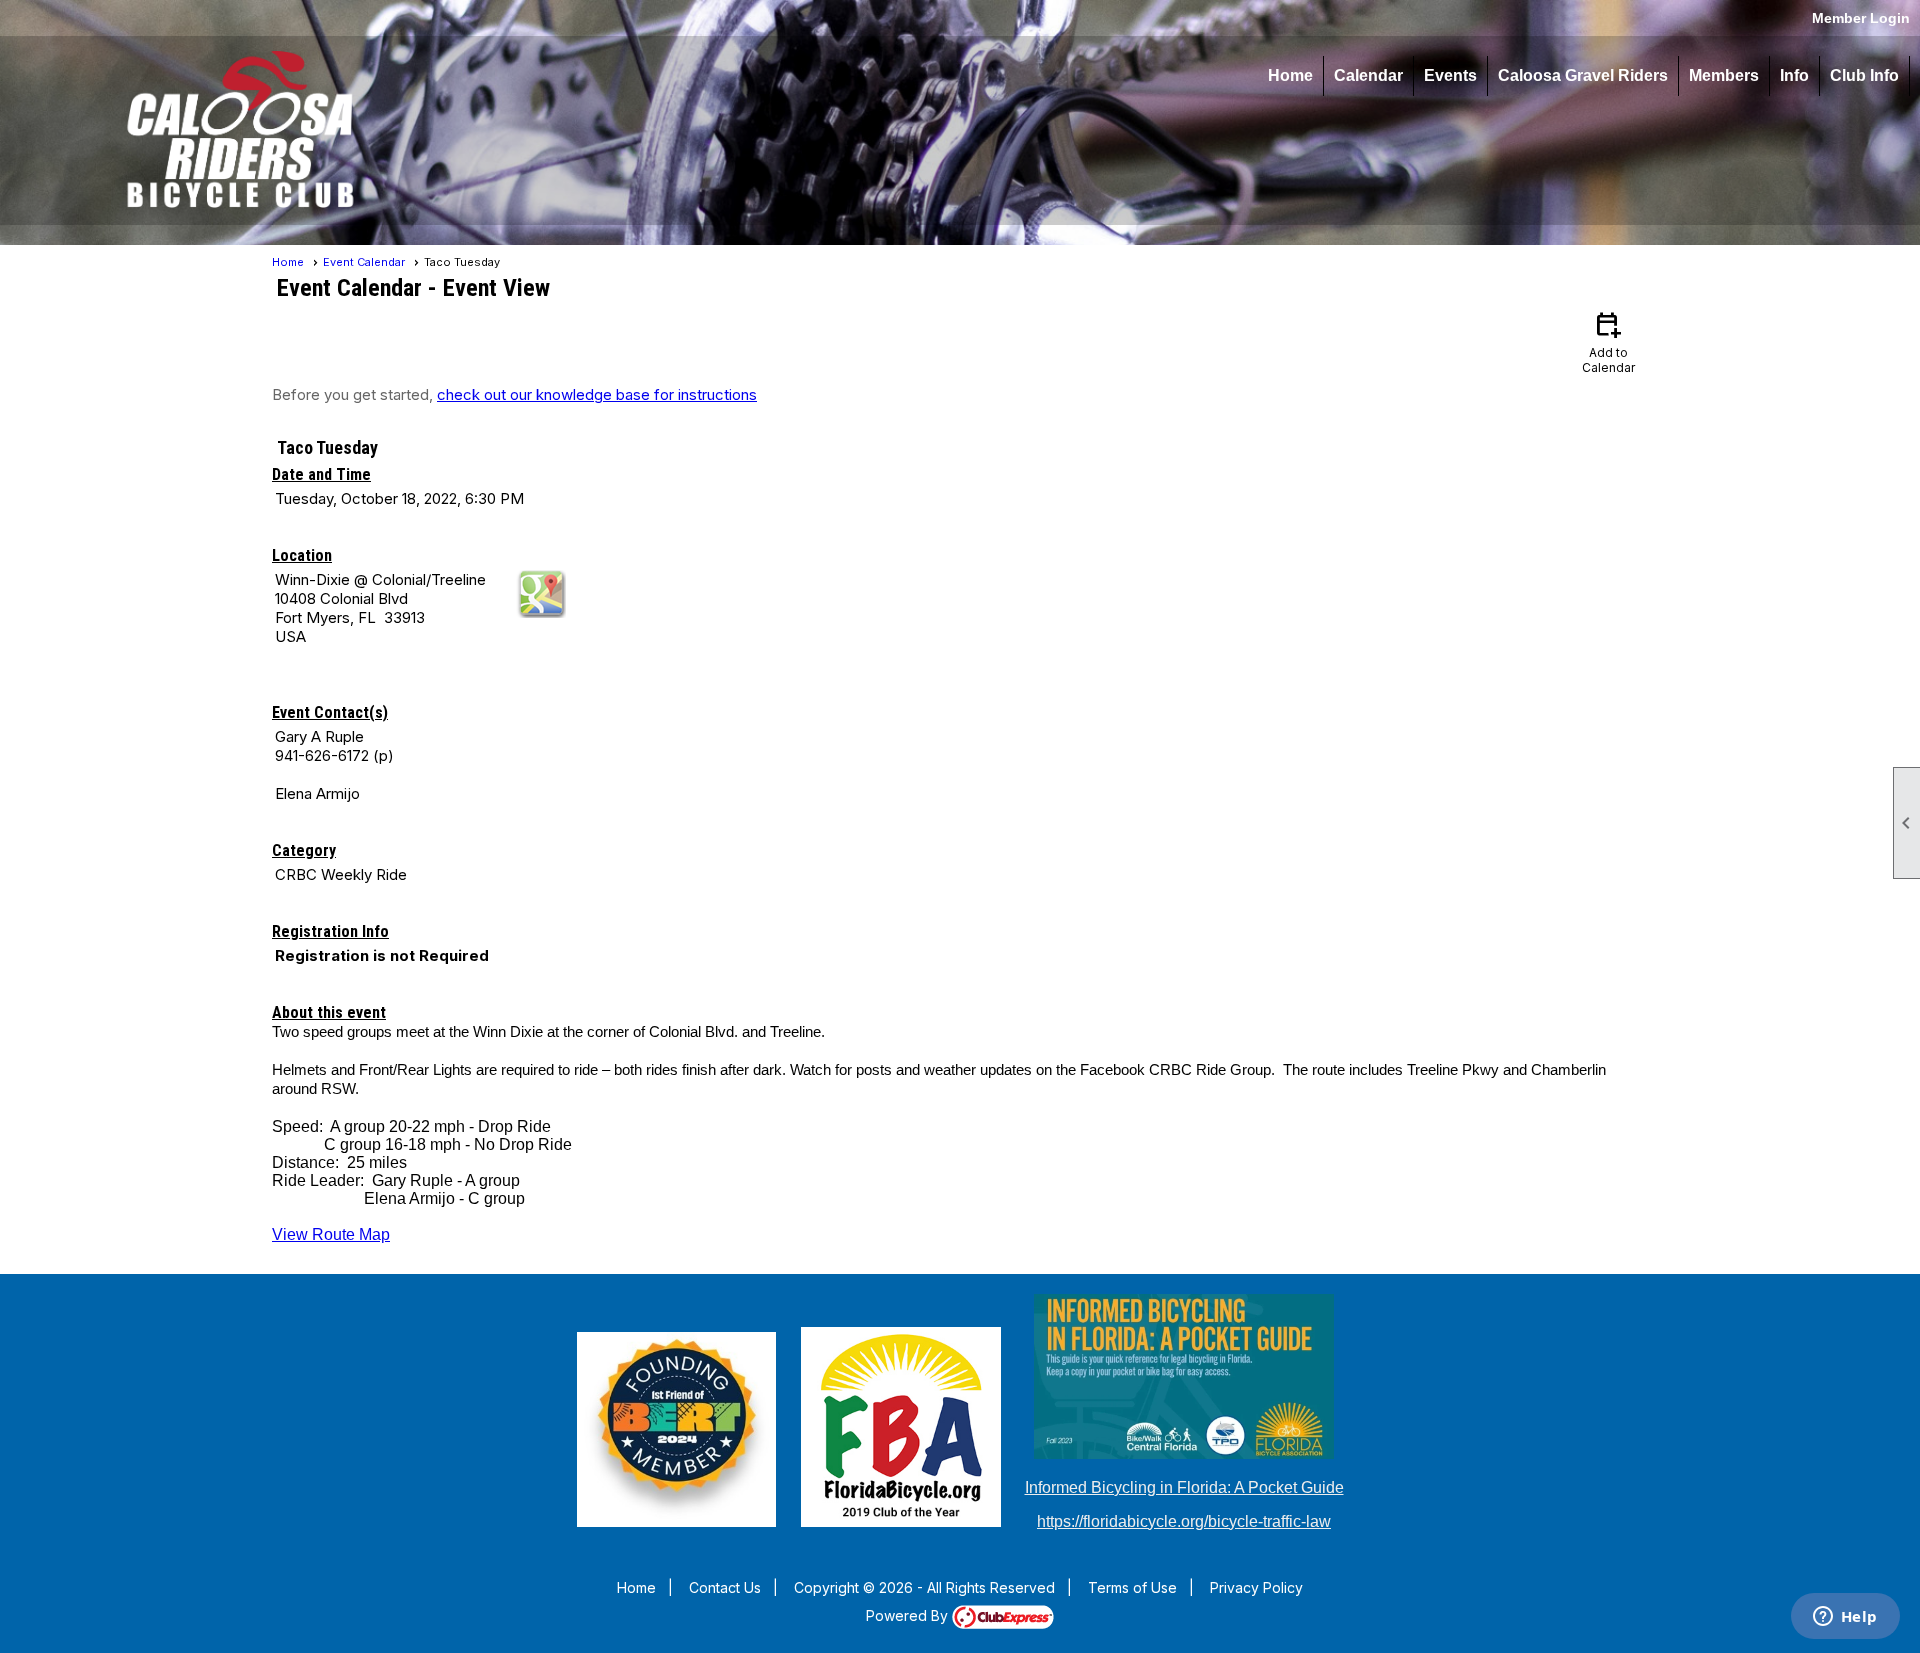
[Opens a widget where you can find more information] (1845, 1618)
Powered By (909, 1615)
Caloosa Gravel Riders (1583, 75)
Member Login (1861, 18)
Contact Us (725, 1587)
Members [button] (1724, 75)
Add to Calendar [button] (1608, 341)
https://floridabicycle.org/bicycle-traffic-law (1184, 1521)
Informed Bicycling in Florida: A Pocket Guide (1184, 1487)
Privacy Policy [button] (1256, 1587)
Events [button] (1450, 75)
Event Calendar (364, 262)
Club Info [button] (1864, 75)
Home (1290, 75)
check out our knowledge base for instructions (597, 394)
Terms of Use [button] (1132, 1587)
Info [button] (1794, 75)
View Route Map (331, 1234)
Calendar (1368, 75)
